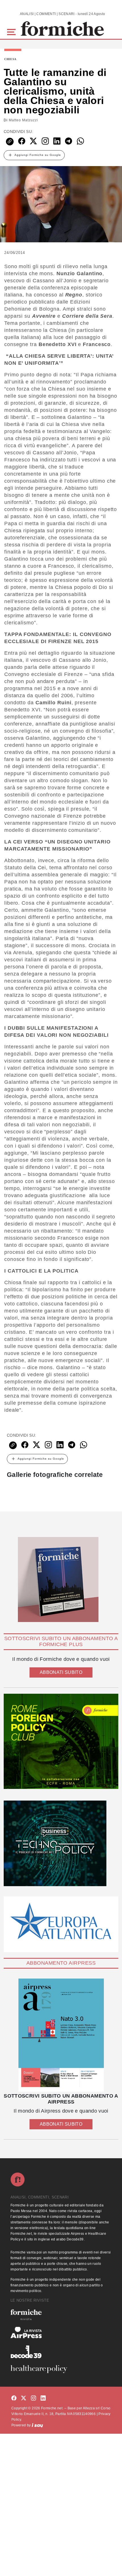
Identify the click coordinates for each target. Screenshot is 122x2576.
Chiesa (10, 59)
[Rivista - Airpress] (61, 2333)
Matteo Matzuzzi (23, 120)
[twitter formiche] (24, 2398)
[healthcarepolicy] (61, 2369)
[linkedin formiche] (43, 2398)
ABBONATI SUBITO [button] (61, 1672)
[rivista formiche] (61, 2035)
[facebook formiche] (14, 2398)
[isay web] (37, 2425)
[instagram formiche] (33, 2398)
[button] (12, 31)
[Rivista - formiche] (61, 2315)
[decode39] (61, 2352)
